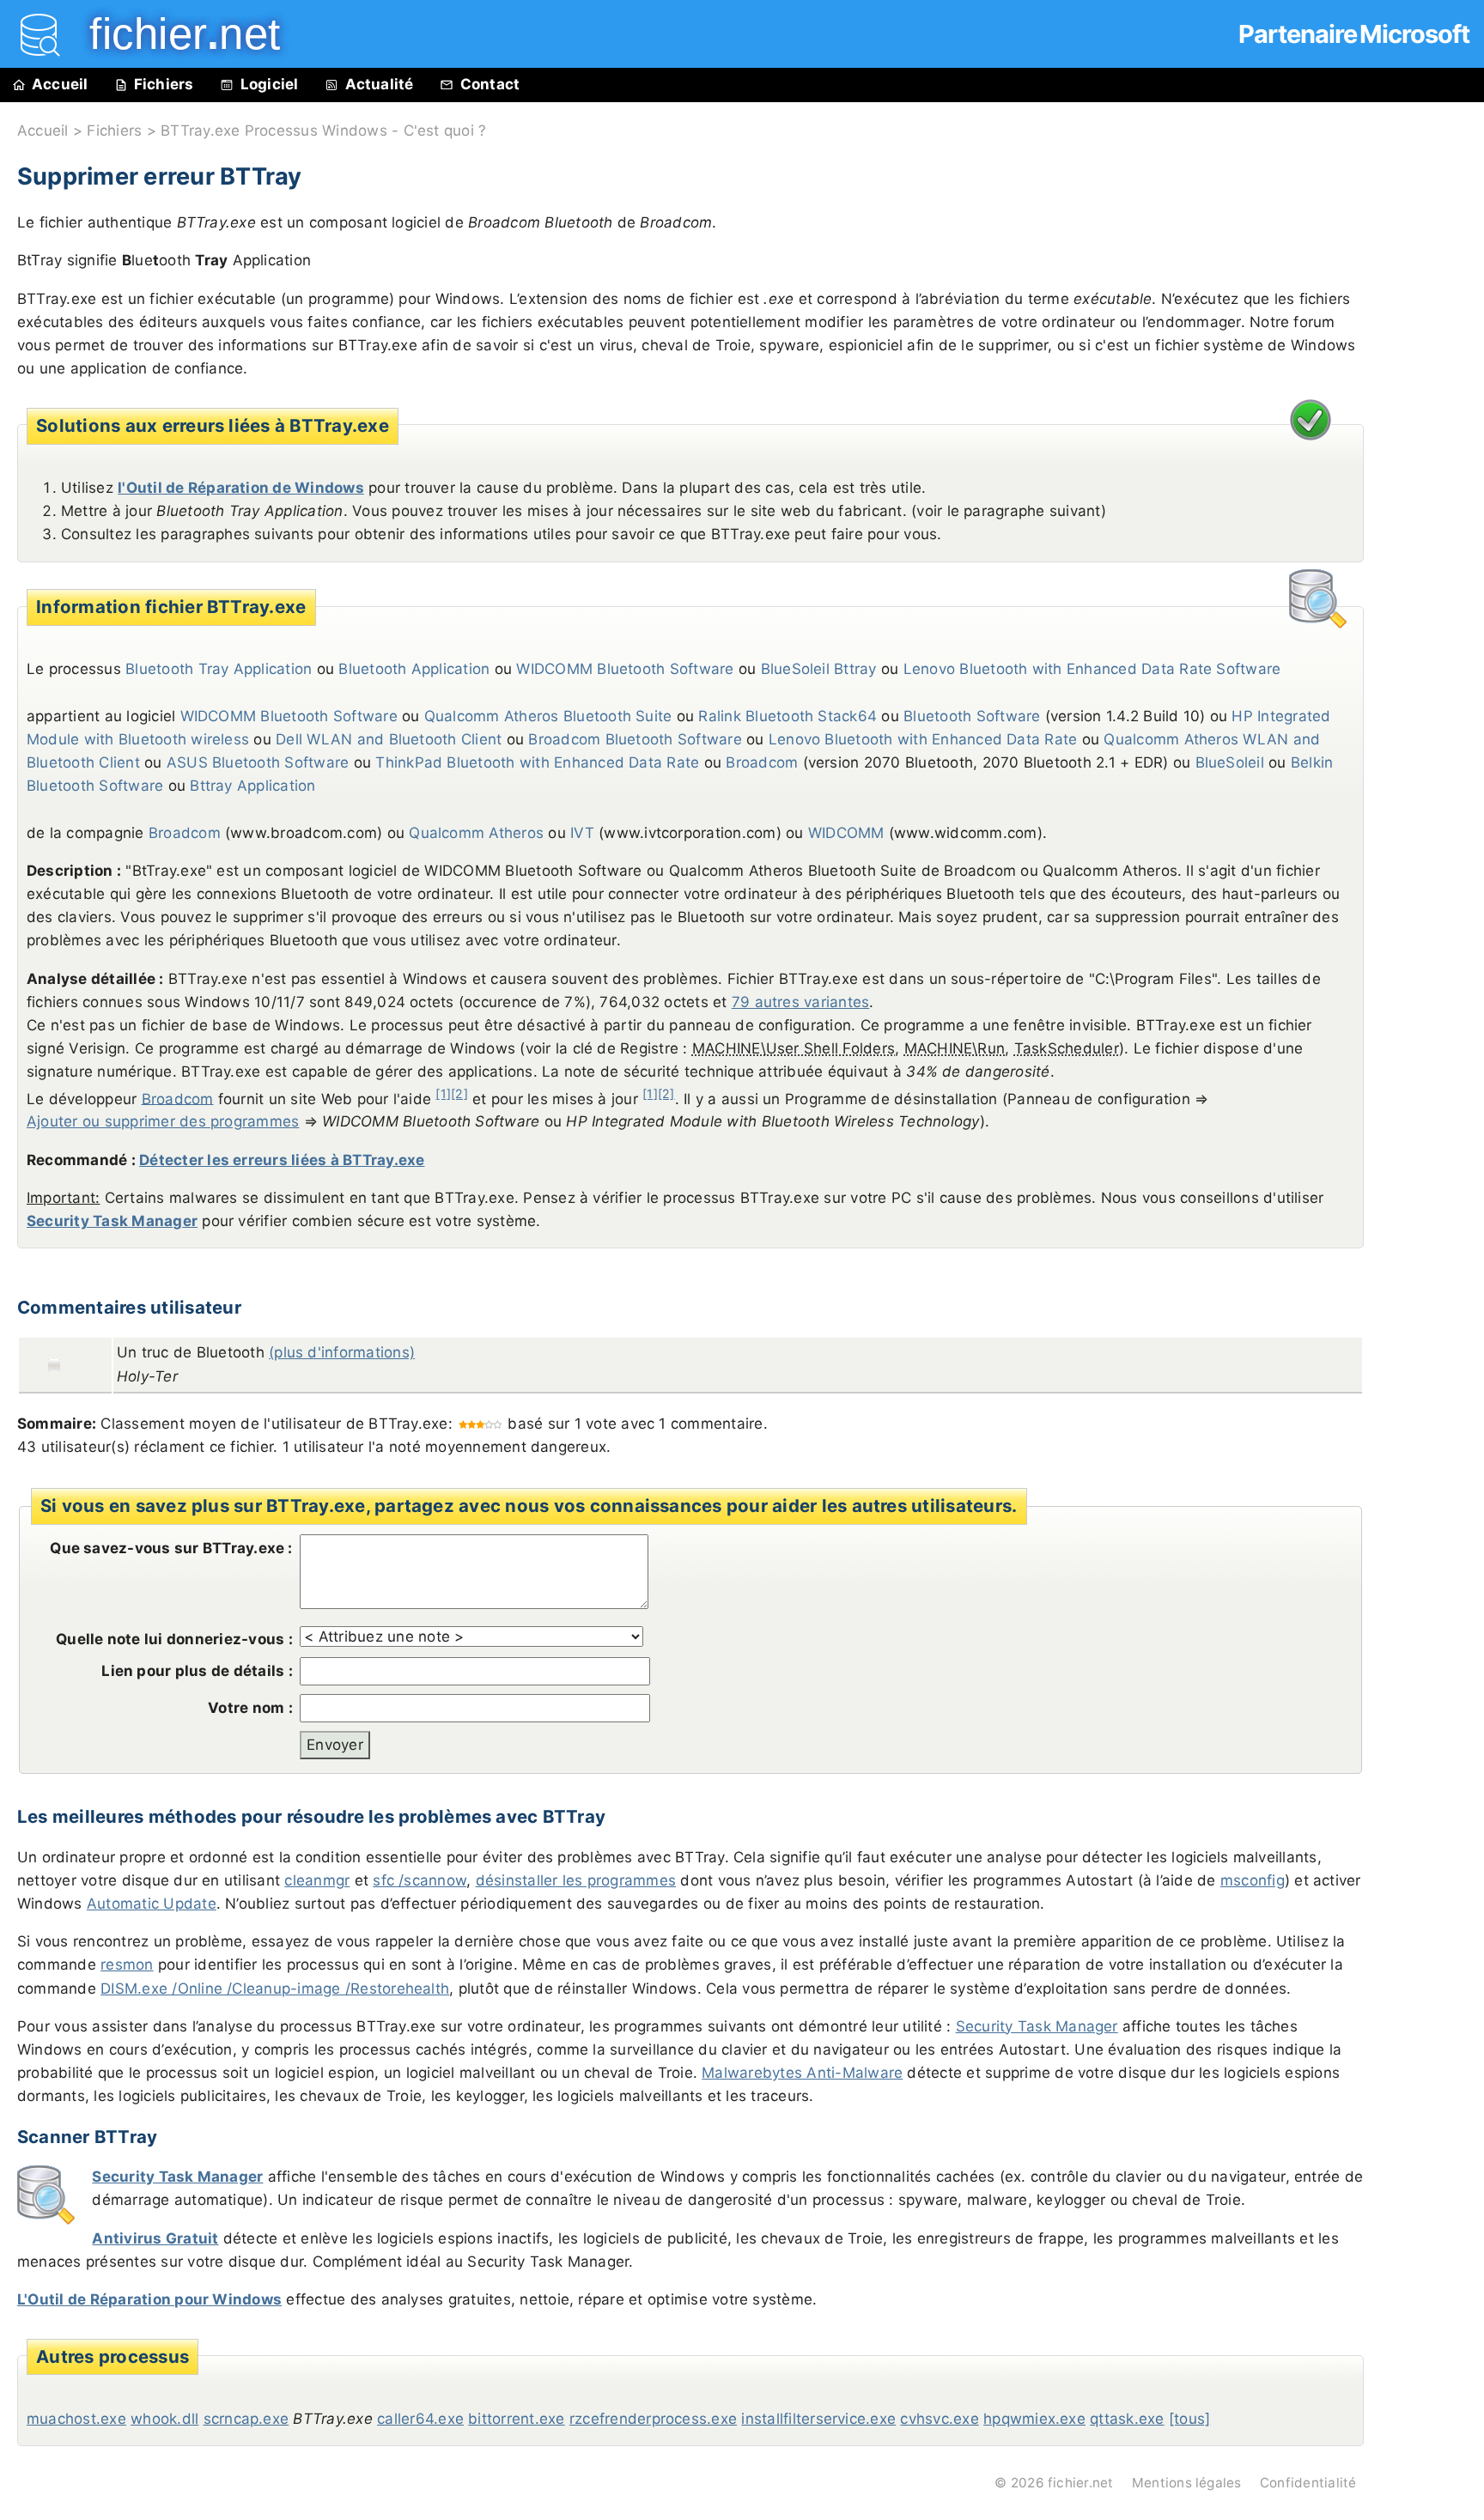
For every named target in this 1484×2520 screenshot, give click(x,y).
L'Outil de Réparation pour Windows (149, 2299)
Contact (490, 84)
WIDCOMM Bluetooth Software (625, 669)
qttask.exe (1127, 2419)
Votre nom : (250, 1708)
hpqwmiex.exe (1034, 2419)
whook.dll (164, 2419)
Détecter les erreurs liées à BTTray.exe (282, 1160)
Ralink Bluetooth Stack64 (788, 716)
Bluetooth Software (972, 716)
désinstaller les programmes (576, 1880)
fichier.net (1081, 2483)
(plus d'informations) (342, 1352)
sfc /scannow (420, 1880)
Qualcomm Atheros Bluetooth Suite (548, 716)
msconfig (1253, 1880)
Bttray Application (252, 786)
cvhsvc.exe (939, 2419)
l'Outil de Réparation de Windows (241, 488)
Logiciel (270, 84)
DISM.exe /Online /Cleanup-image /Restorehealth (275, 1989)
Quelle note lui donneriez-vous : (174, 1639)
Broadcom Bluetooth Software (635, 739)
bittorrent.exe (516, 2419)
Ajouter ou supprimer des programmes (163, 1121)
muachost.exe (76, 2419)
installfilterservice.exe (818, 2419)
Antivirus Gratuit (155, 2238)
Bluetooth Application (414, 669)
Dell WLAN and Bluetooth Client (389, 739)
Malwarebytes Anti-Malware (802, 2073)
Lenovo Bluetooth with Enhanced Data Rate (923, 739)
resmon (127, 1964)
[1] (443, 1093)
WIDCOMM (846, 833)
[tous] (1189, 2419)
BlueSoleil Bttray (819, 669)
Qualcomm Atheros (476, 833)
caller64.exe (420, 2419)
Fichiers (164, 84)
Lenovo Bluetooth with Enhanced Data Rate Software (1092, 669)
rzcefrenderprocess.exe (653, 2419)
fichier (173, 34)
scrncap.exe (246, 2419)
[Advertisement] (1432, 491)
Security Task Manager (112, 1221)
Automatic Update (152, 1904)
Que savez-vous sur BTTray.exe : (171, 1548)
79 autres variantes (801, 1002)
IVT (582, 833)
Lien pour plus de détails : (197, 1671)
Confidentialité (1308, 2483)
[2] (459, 1093)
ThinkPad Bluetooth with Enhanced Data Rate (537, 762)
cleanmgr (317, 1880)
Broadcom (762, 762)
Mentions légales (1187, 2483)
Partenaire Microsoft (1354, 34)
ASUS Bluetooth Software (258, 762)
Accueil (60, 84)
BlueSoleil (1230, 762)
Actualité (380, 84)
